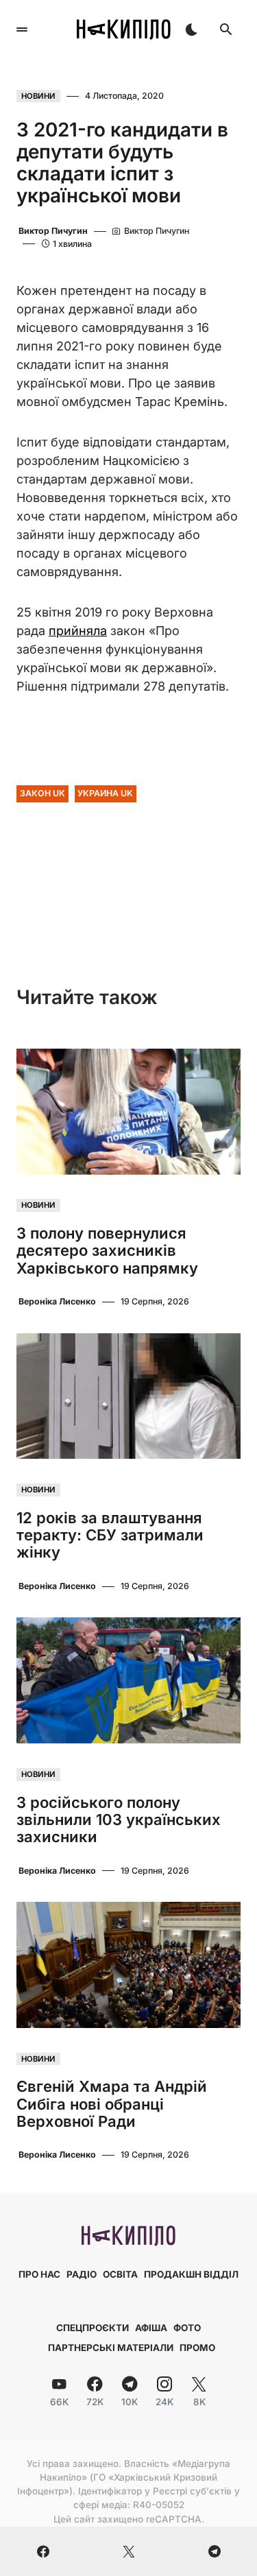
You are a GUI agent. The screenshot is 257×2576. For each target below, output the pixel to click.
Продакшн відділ (191, 2274)
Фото (187, 2328)
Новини (38, 96)
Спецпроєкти (93, 2328)
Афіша (151, 2328)
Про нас (39, 2274)
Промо (197, 2348)
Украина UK (105, 793)
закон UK (42, 793)
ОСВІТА (120, 2274)
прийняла (78, 631)
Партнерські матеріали (111, 2348)
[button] (22, 29)
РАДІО (82, 2274)
